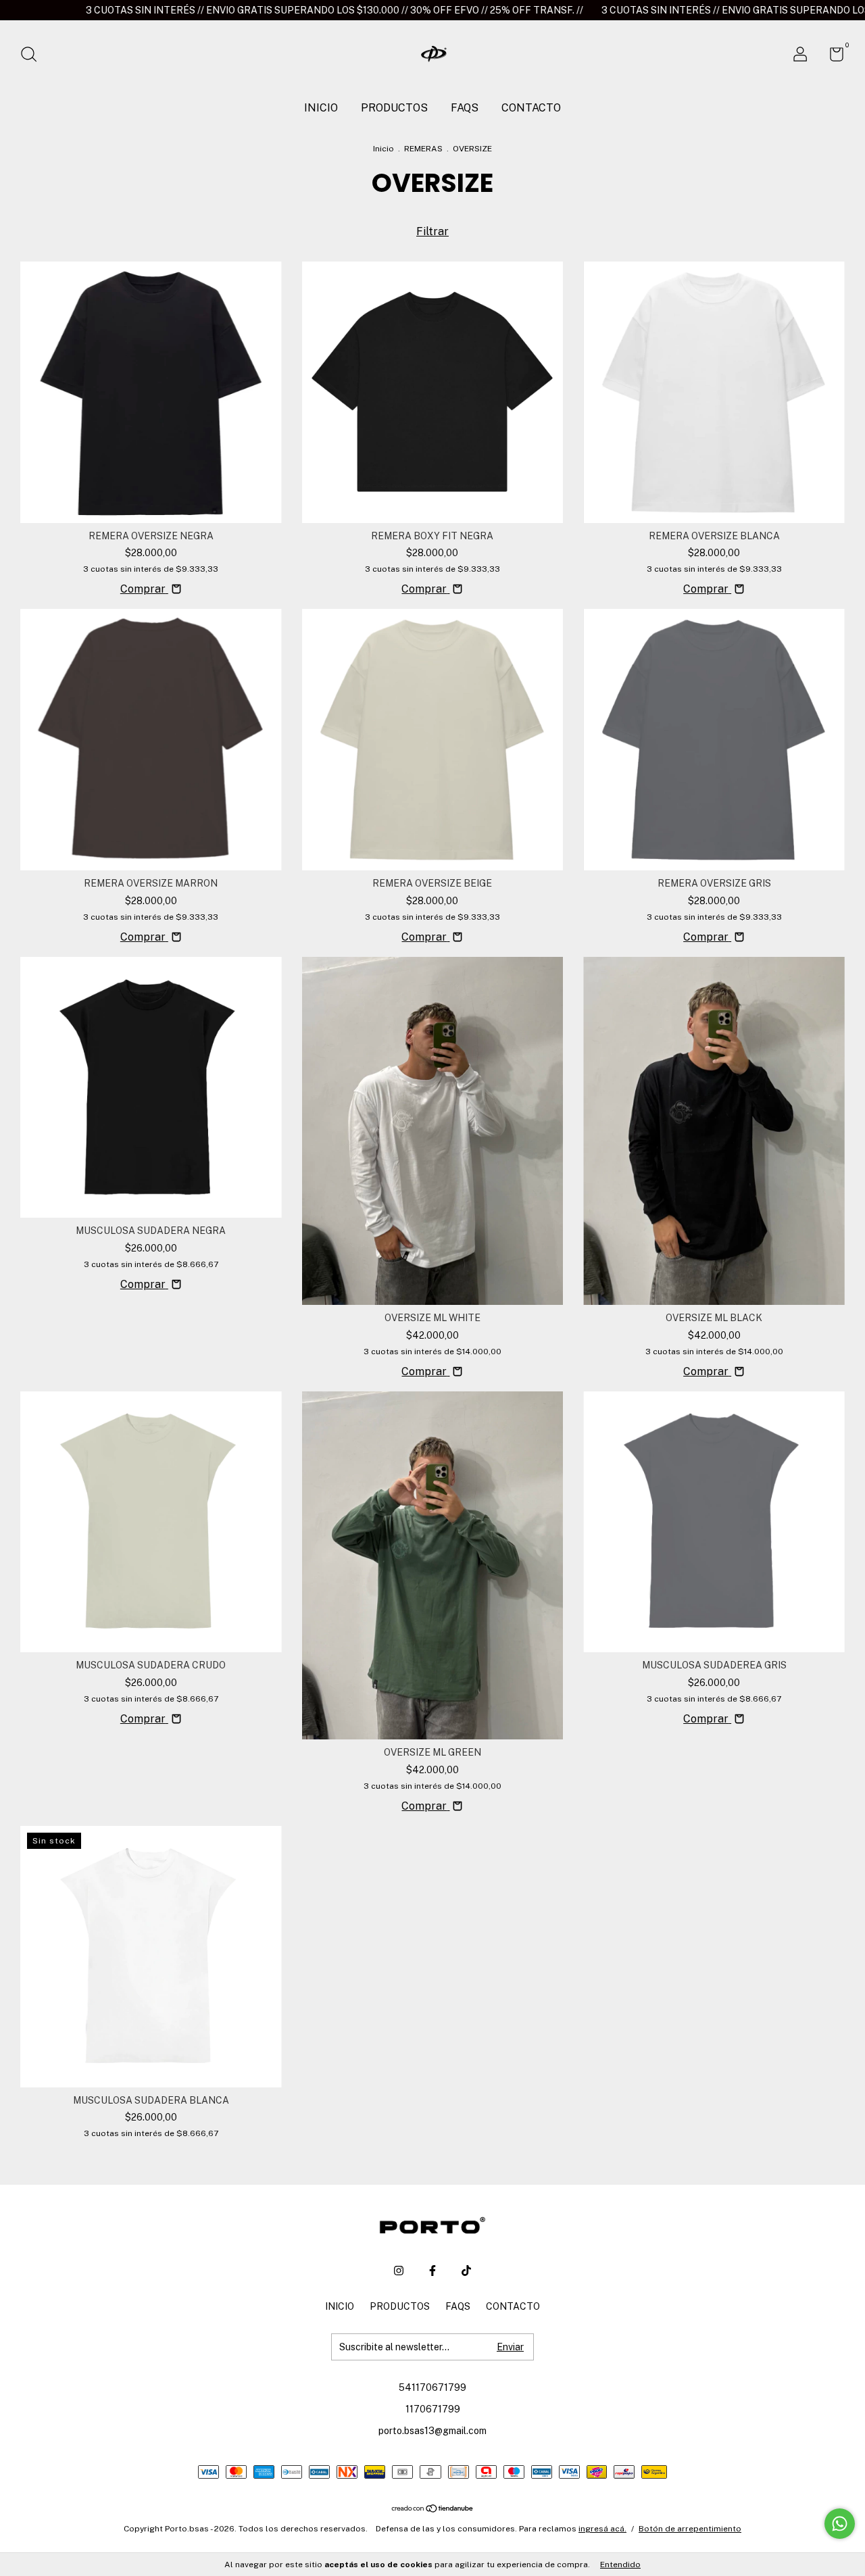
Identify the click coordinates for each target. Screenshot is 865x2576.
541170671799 (432, 2387)
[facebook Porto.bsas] (432, 2271)
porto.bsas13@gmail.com (432, 2431)
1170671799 (433, 2409)
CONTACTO (531, 108)
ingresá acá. (602, 2529)
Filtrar (432, 231)
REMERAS (423, 149)
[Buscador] (33, 56)
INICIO (321, 108)
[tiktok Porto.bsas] (466, 2271)
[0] (832, 57)
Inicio (384, 149)
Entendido (620, 2565)
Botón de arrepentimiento (690, 2529)
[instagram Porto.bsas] (399, 2271)
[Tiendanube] (433, 2509)
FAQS (465, 108)
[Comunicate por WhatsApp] (840, 2524)
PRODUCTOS (394, 108)
